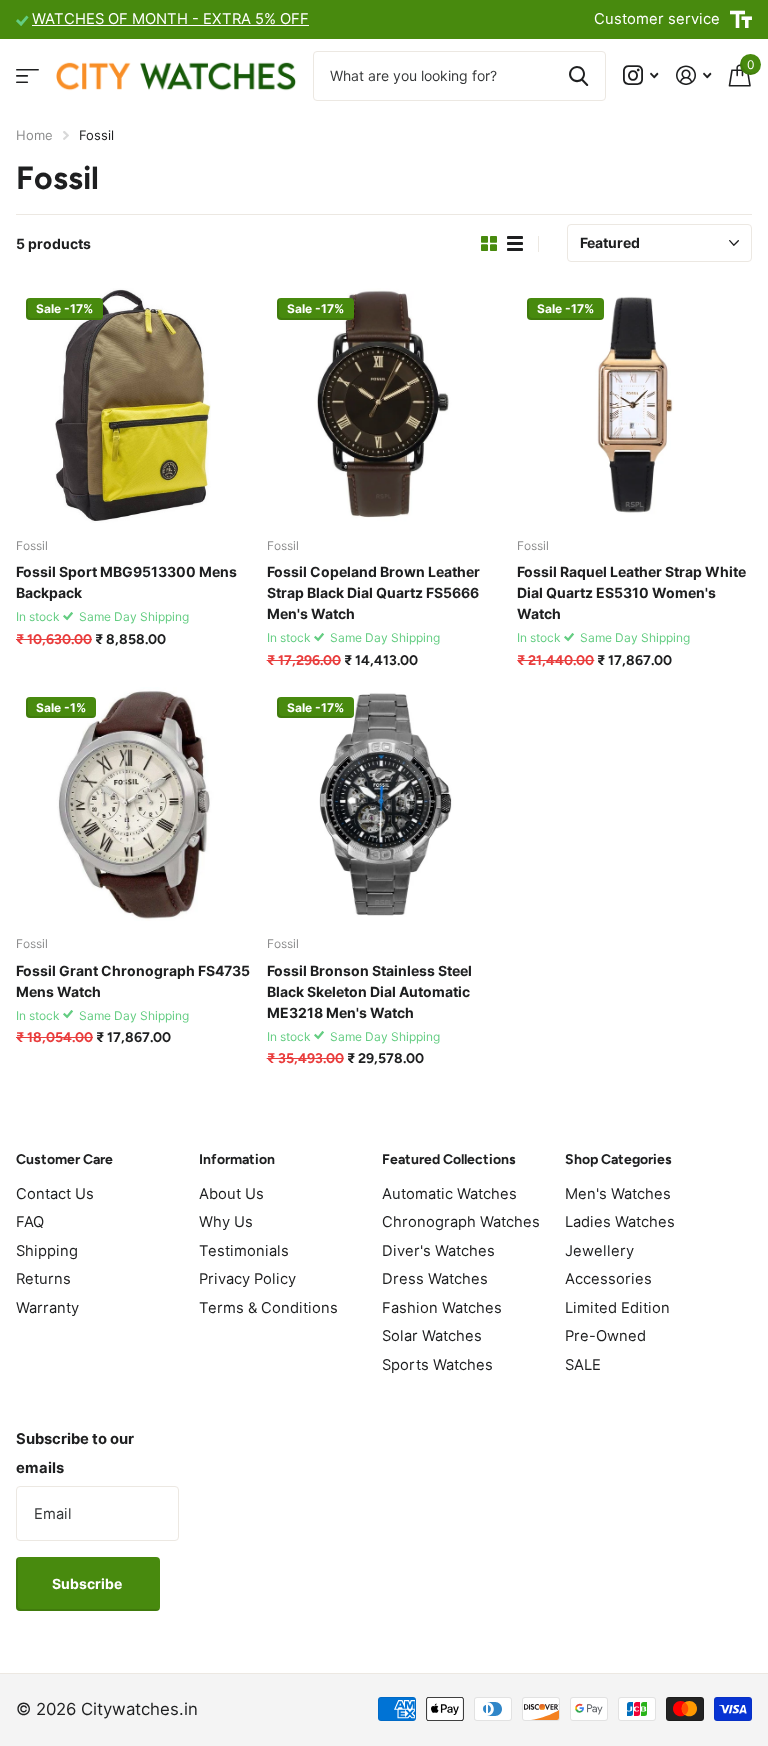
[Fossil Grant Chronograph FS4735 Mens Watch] (133, 804)
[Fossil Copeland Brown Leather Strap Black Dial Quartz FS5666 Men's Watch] (384, 405)
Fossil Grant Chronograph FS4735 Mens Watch (133, 981)
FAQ (30, 1222)
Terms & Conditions (268, 1308)
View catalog (27, 75)
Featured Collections (449, 1159)
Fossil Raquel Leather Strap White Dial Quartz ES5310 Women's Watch (631, 592)
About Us (231, 1194)
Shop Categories (618, 1159)
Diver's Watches (438, 1251)
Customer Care (64, 1159)
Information (237, 1159)
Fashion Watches (442, 1308)
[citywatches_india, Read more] (640, 75)
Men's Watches (618, 1194)
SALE (583, 1365)
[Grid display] (489, 244)
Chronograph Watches (461, 1222)
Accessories (608, 1279)
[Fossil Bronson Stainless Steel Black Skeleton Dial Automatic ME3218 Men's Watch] (384, 804)
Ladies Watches (620, 1222)
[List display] (515, 244)
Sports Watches (437, 1365)
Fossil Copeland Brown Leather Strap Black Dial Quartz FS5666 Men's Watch (373, 592)
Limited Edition (617, 1308)
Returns (43, 1279)
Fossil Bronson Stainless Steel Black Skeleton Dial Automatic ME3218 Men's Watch (369, 991)
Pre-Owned (605, 1336)
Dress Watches (435, 1279)
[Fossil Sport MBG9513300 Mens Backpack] (133, 405)
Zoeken (578, 76)
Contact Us (55, 1194)
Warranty (47, 1308)
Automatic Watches (449, 1194)
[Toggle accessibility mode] (741, 20)
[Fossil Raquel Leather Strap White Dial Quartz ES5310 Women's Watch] (634, 405)
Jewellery (599, 1251)
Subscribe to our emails (75, 1453)
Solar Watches (432, 1336)
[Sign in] (693, 75)
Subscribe (88, 1583)
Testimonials (244, 1251)
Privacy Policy (247, 1279)
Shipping (47, 1251)
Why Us (226, 1222)
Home (34, 135)
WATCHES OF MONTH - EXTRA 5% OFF (170, 19)
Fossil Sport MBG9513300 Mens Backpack (126, 582)
